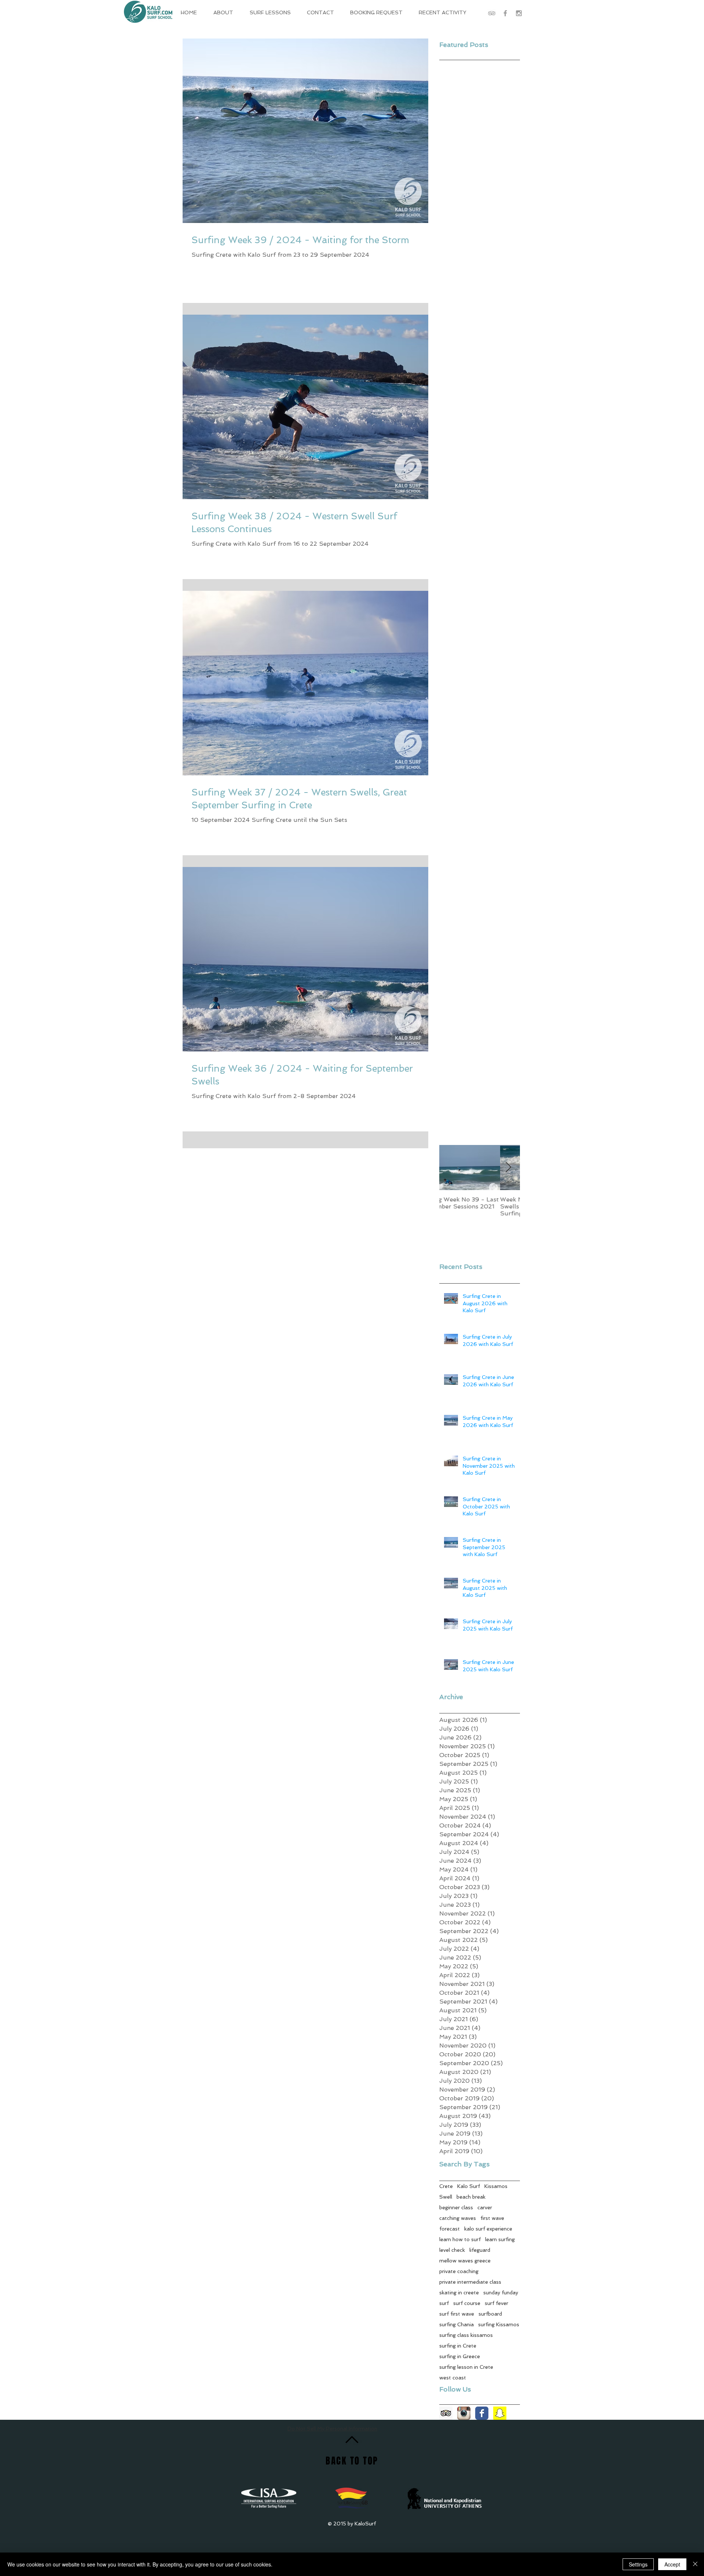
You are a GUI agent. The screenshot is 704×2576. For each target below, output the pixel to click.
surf (444, 2303)
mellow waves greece (465, 2261)
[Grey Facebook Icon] (505, 13)
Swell (446, 2197)
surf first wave (457, 2314)
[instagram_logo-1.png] (464, 2413)
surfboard (490, 2314)
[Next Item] (508, 1168)
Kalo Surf (469, 2186)
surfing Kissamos (499, 2324)
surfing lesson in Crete (466, 2367)
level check (452, 2250)
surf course (467, 2303)
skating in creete (459, 2293)
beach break (471, 2197)
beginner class (456, 2207)
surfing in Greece (460, 2356)
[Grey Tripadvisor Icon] (492, 13)
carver (485, 2207)
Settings (638, 2564)
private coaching (459, 2271)
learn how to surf (460, 2239)
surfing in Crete (458, 2346)
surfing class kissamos (466, 2335)
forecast (450, 2229)
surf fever (496, 2303)
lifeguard (480, 2250)
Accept (672, 2564)
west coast (453, 2378)
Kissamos (496, 2186)
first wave (492, 2218)
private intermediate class (470, 2282)
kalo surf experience (488, 2229)
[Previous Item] (451, 1168)
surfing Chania (456, 2324)
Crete (446, 2186)
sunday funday (501, 2293)
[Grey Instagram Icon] (519, 13)
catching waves (458, 2218)
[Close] (695, 2564)
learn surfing (500, 2239)
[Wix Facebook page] (482, 2413)
